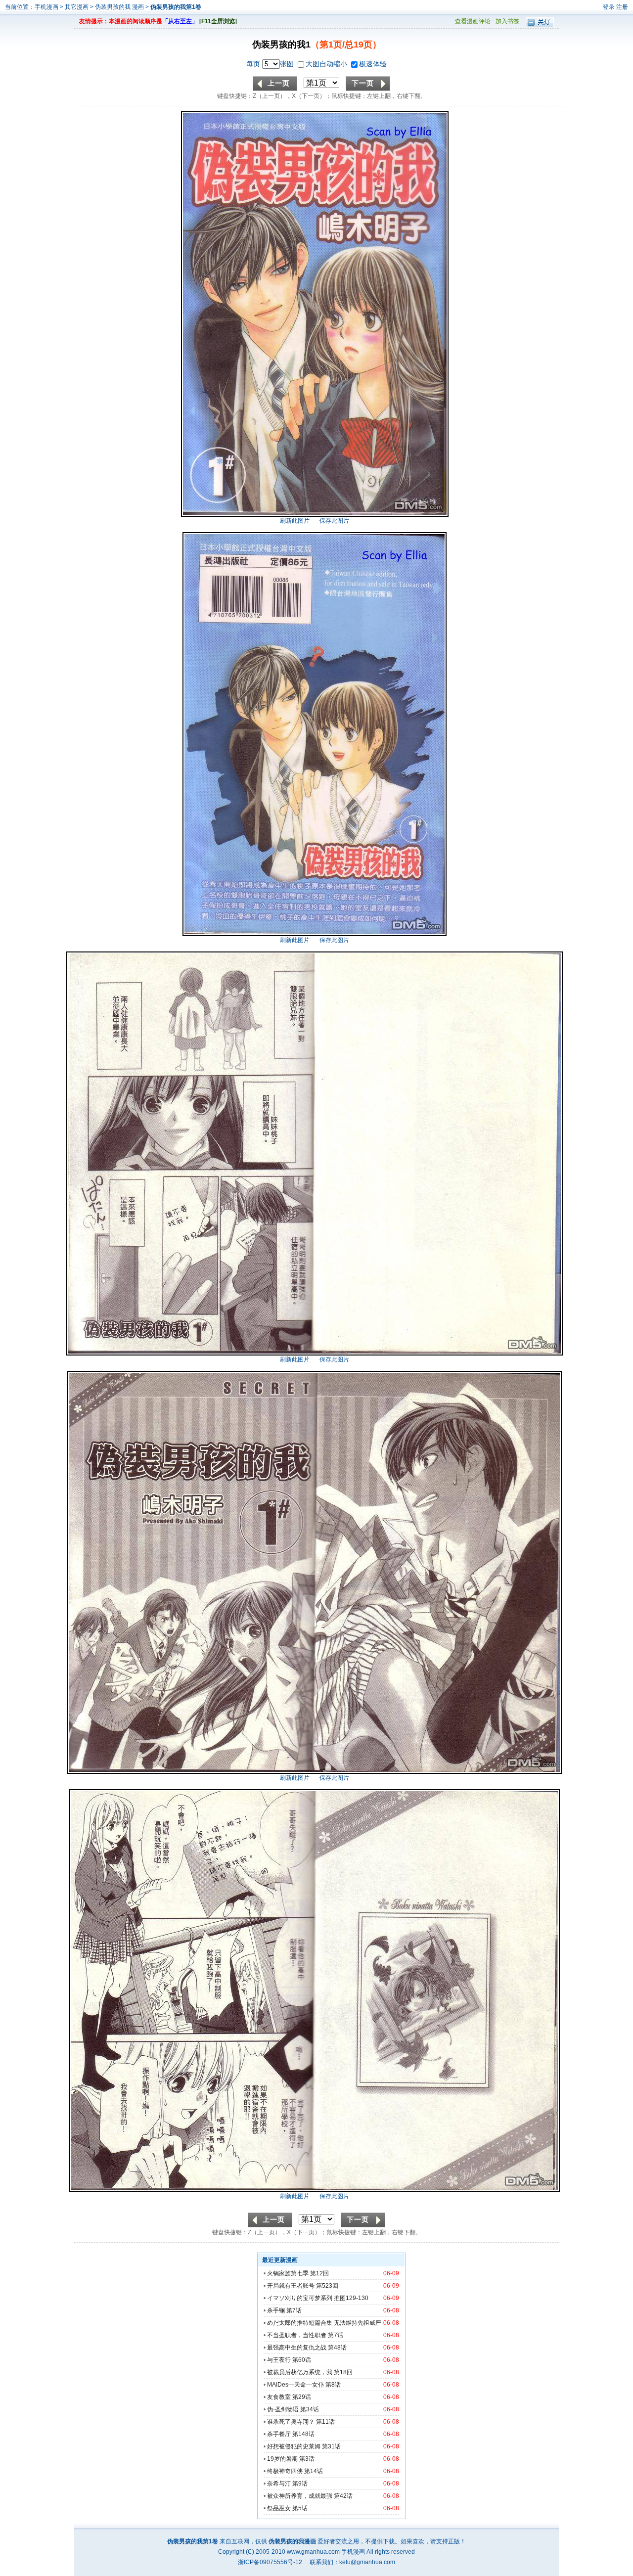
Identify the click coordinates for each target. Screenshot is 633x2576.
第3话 (307, 2459)
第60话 (302, 2360)
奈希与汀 (279, 2484)
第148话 (303, 2434)
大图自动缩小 (327, 64)
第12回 (319, 2273)
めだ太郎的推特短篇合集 (300, 2323)
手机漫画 (46, 7)
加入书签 (507, 21)
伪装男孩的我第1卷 (176, 7)
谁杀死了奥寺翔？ (291, 2422)
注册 (622, 7)
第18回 (343, 2372)
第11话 (325, 2422)
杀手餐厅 (279, 2434)
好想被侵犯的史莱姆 (294, 2446)
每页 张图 (271, 64)
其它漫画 (77, 7)
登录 (609, 7)
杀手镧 (276, 2310)
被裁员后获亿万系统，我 (300, 2372)
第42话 (343, 2496)
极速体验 (373, 64)
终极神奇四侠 (285, 2471)
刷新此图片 (295, 521)
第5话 (300, 2508)
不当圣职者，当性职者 (297, 2335)
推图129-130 (351, 2298)
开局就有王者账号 (291, 2286)
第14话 (314, 2471)
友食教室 (279, 2397)
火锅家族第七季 (288, 2273)
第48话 (337, 2348)
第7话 (294, 2310)
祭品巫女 (279, 2508)
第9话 (300, 2484)
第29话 (302, 2397)
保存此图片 (334, 521)
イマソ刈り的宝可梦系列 (300, 2298)
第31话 (331, 2446)
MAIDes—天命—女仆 (295, 2385)
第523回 (327, 2286)
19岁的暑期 (282, 2459)
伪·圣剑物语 (283, 2409)
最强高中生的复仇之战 (297, 2348)
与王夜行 (279, 2360)
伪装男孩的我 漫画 (120, 7)
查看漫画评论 (473, 21)
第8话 (333, 2385)
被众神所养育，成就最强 (300, 2496)
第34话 (310, 2409)
